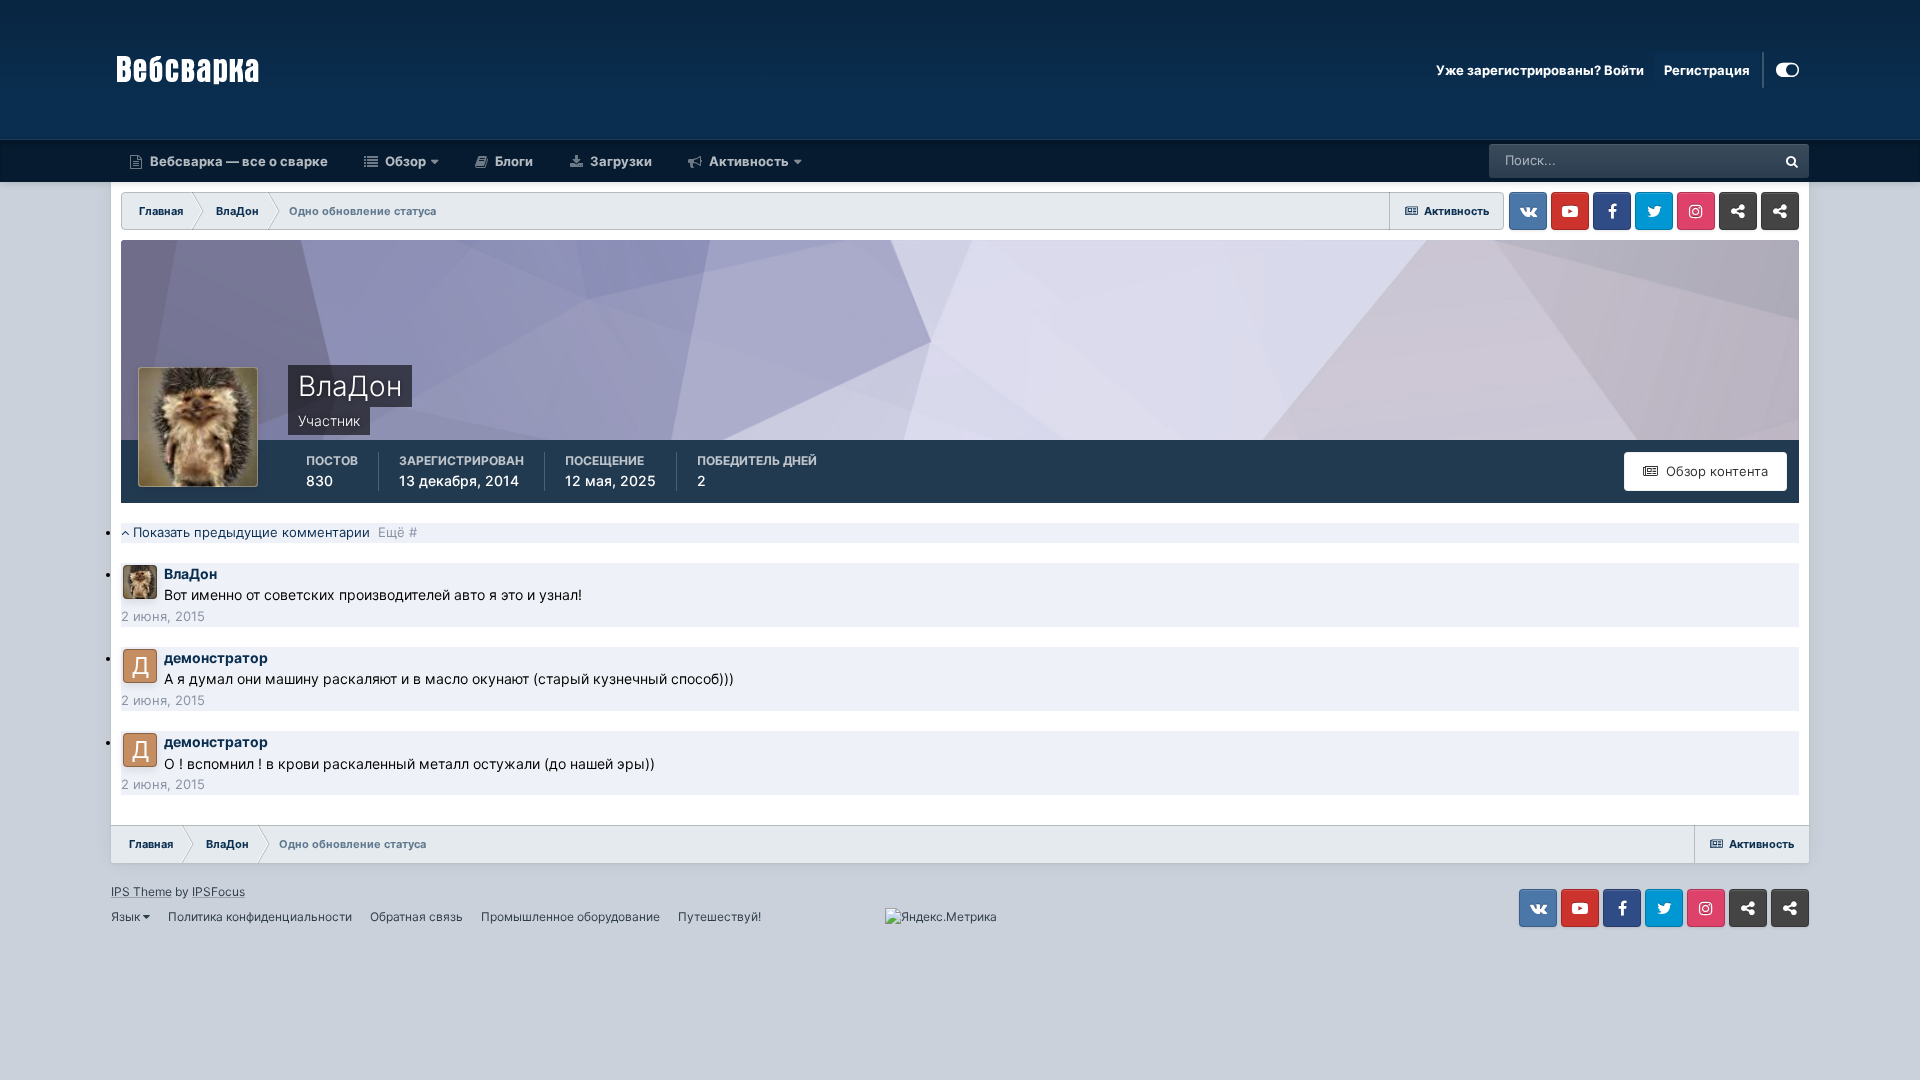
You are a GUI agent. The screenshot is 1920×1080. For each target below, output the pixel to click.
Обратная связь (416, 916)
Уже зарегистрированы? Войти (1540, 70)
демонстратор (216, 657)
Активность (747, 161)
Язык (127, 916)
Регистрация (1707, 70)
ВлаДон (190, 573)
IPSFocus (218, 891)
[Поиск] (1792, 161)
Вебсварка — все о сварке (237, 161)
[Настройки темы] (1787, 70)
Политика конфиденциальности (260, 916)
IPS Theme (141, 891)
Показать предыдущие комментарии (273, 532)
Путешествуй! (719, 916)
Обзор (404, 161)
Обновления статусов (1684, 160)
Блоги (512, 161)
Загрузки (619, 161)
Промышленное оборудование (570, 916)
